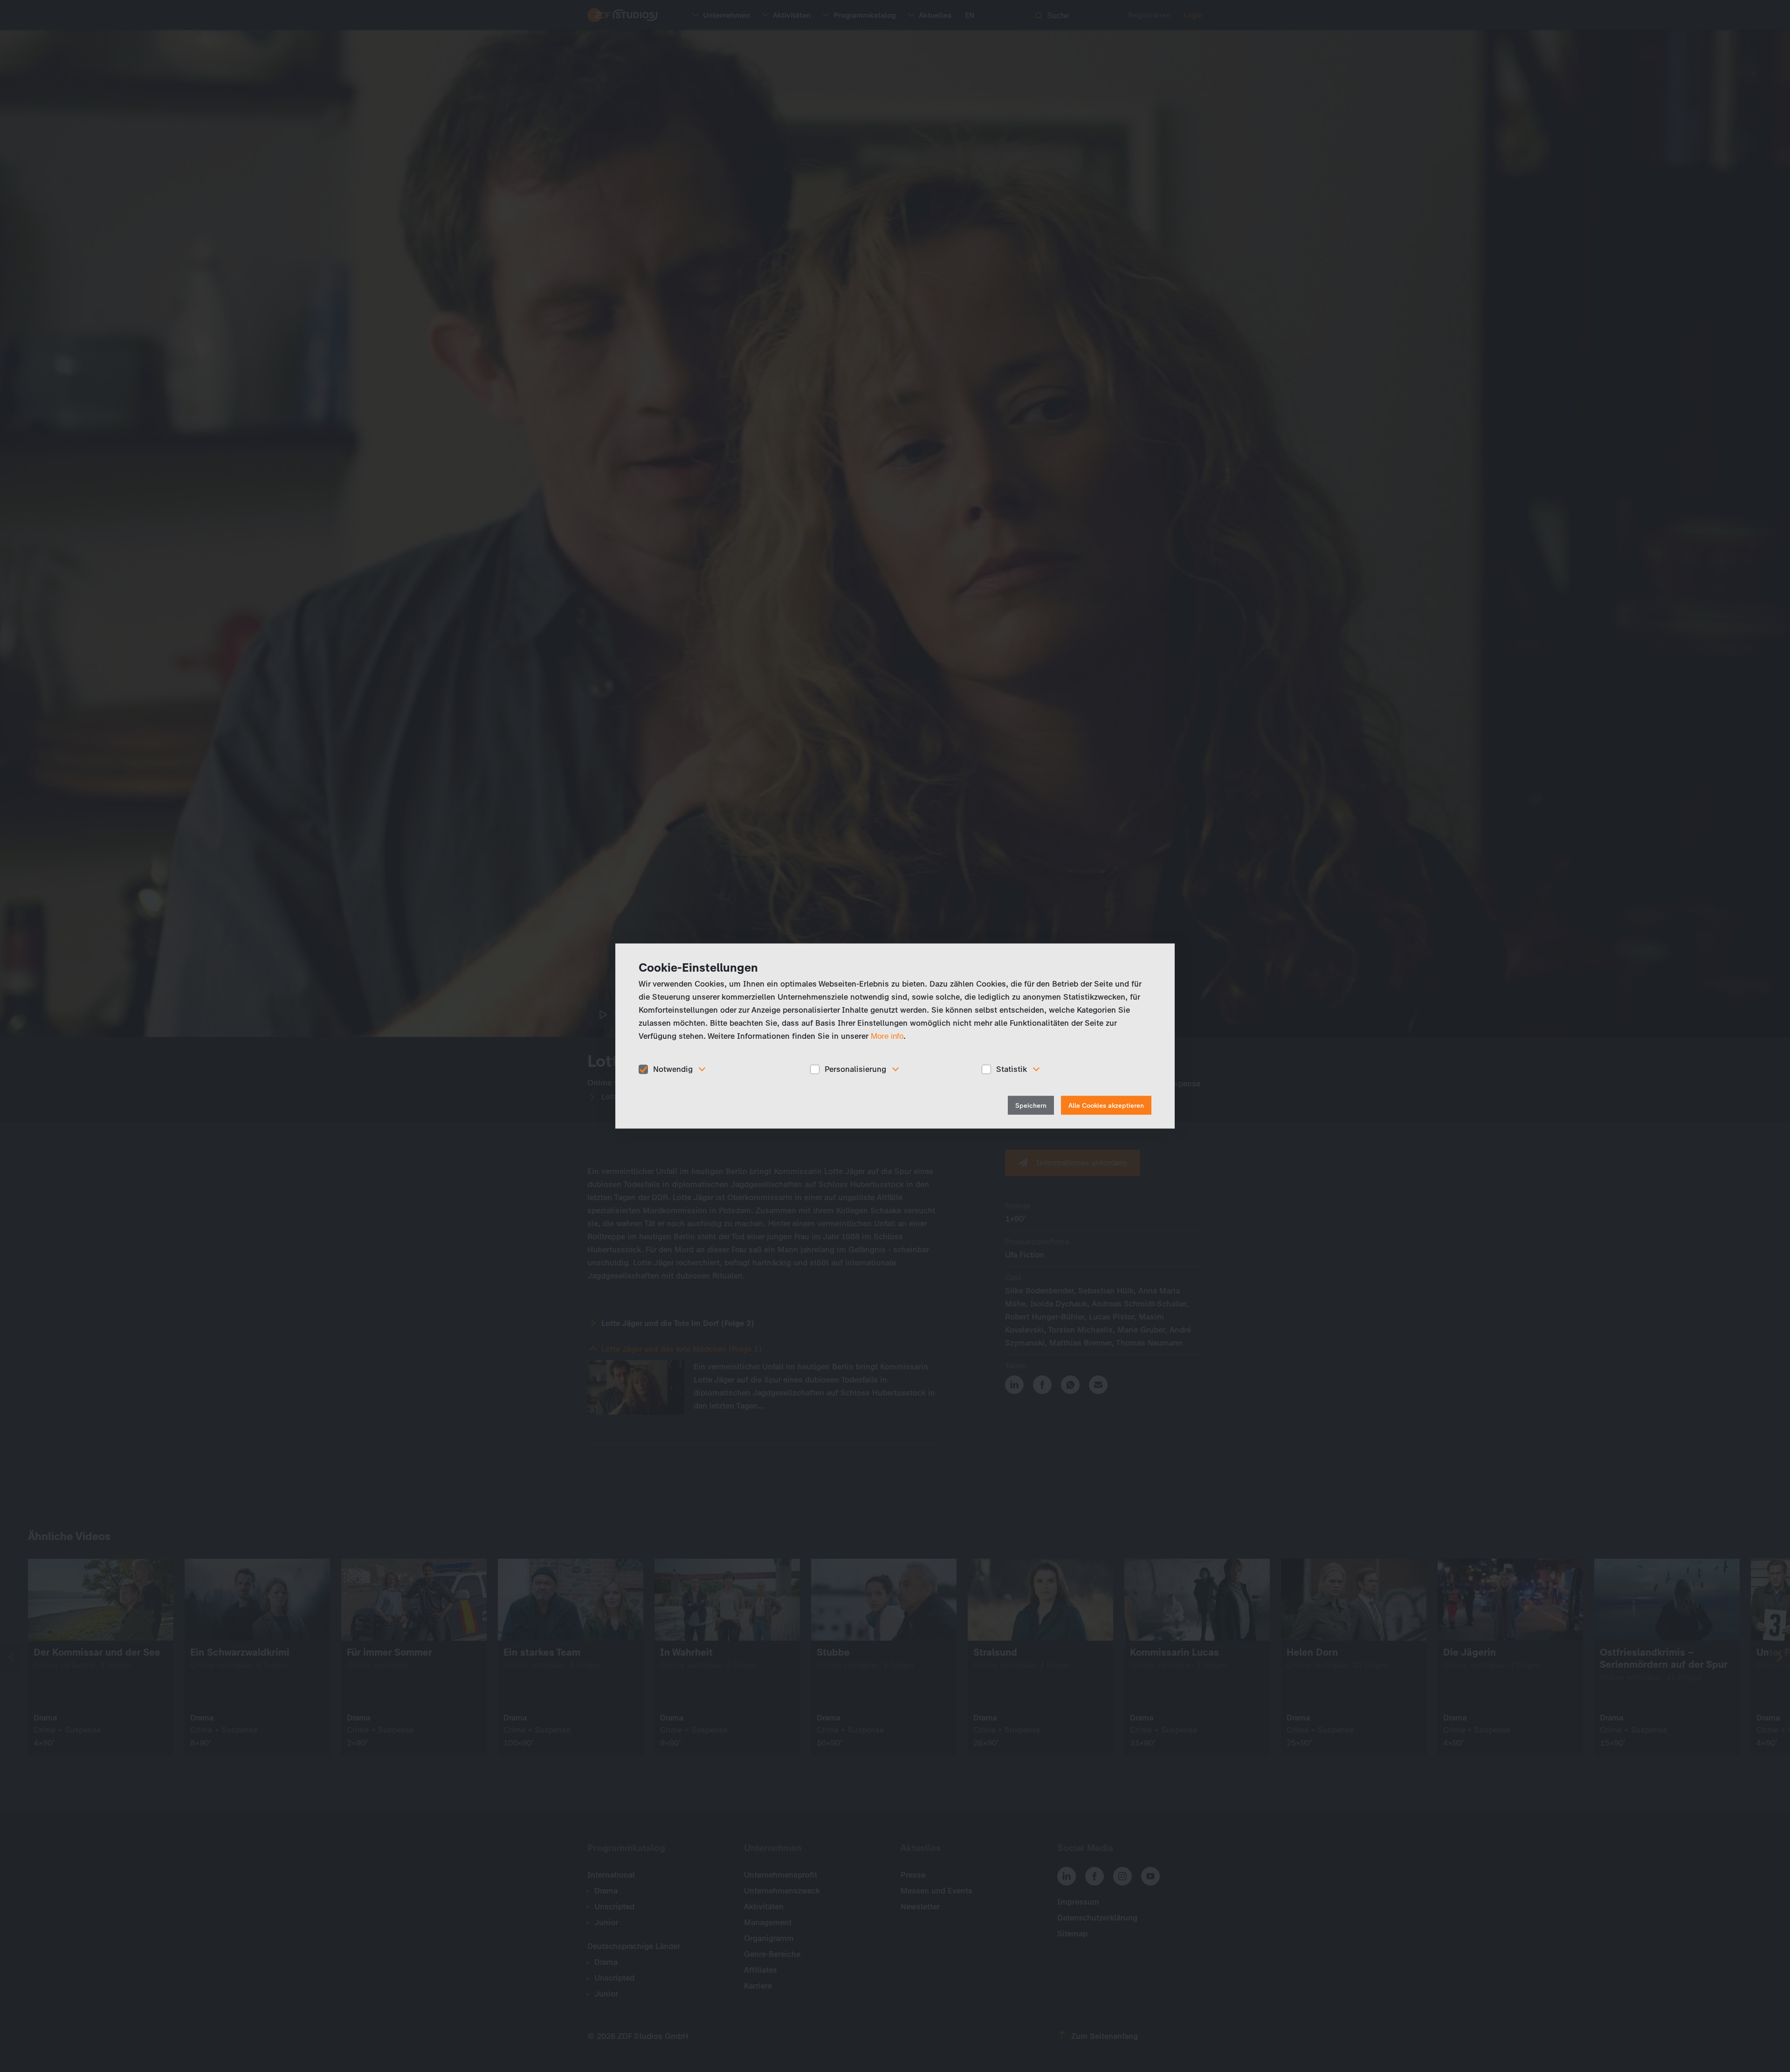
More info (887, 1036)
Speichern (1031, 1105)
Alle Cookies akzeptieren (1106, 1105)
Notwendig (673, 1069)
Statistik (1012, 1069)
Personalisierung (855, 1069)
